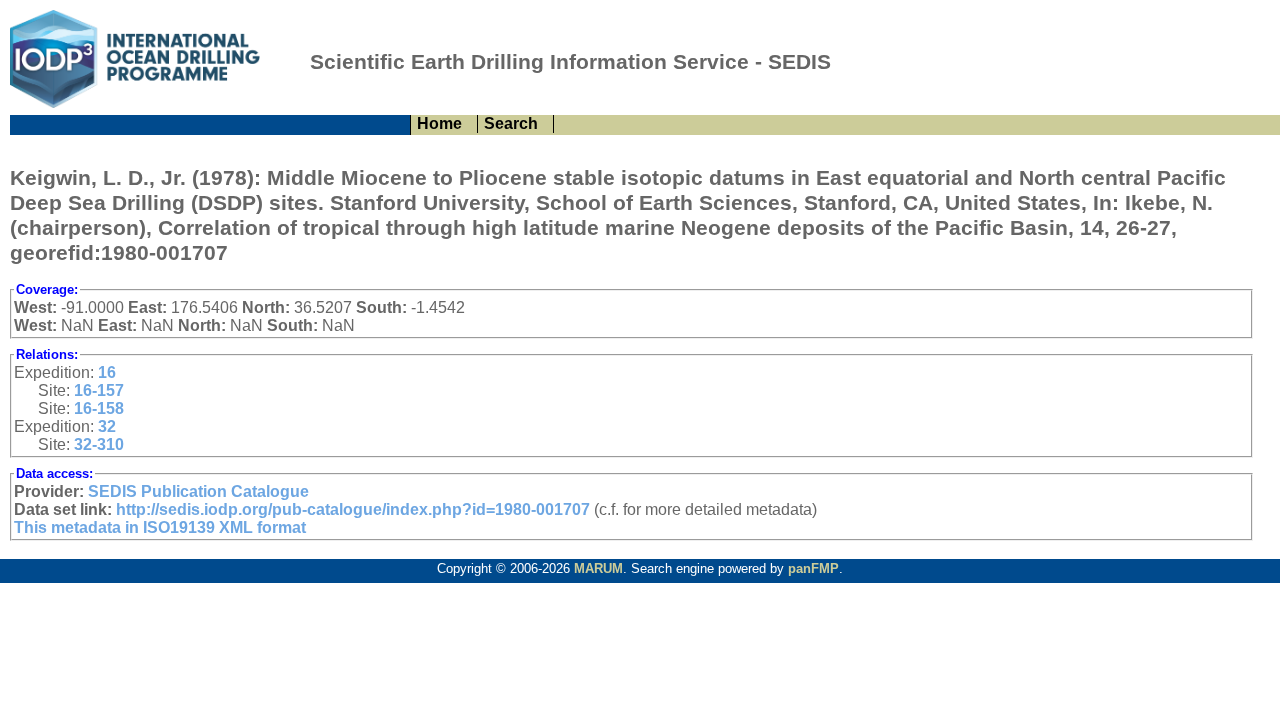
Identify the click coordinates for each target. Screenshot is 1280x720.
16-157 (99, 390)
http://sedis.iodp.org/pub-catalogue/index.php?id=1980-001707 (353, 509)
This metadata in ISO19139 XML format (160, 527)
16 (107, 372)
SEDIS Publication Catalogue (198, 491)
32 (107, 426)
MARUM (598, 568)
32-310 (99, 444)
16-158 (99, 408)
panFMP (813, 568)
